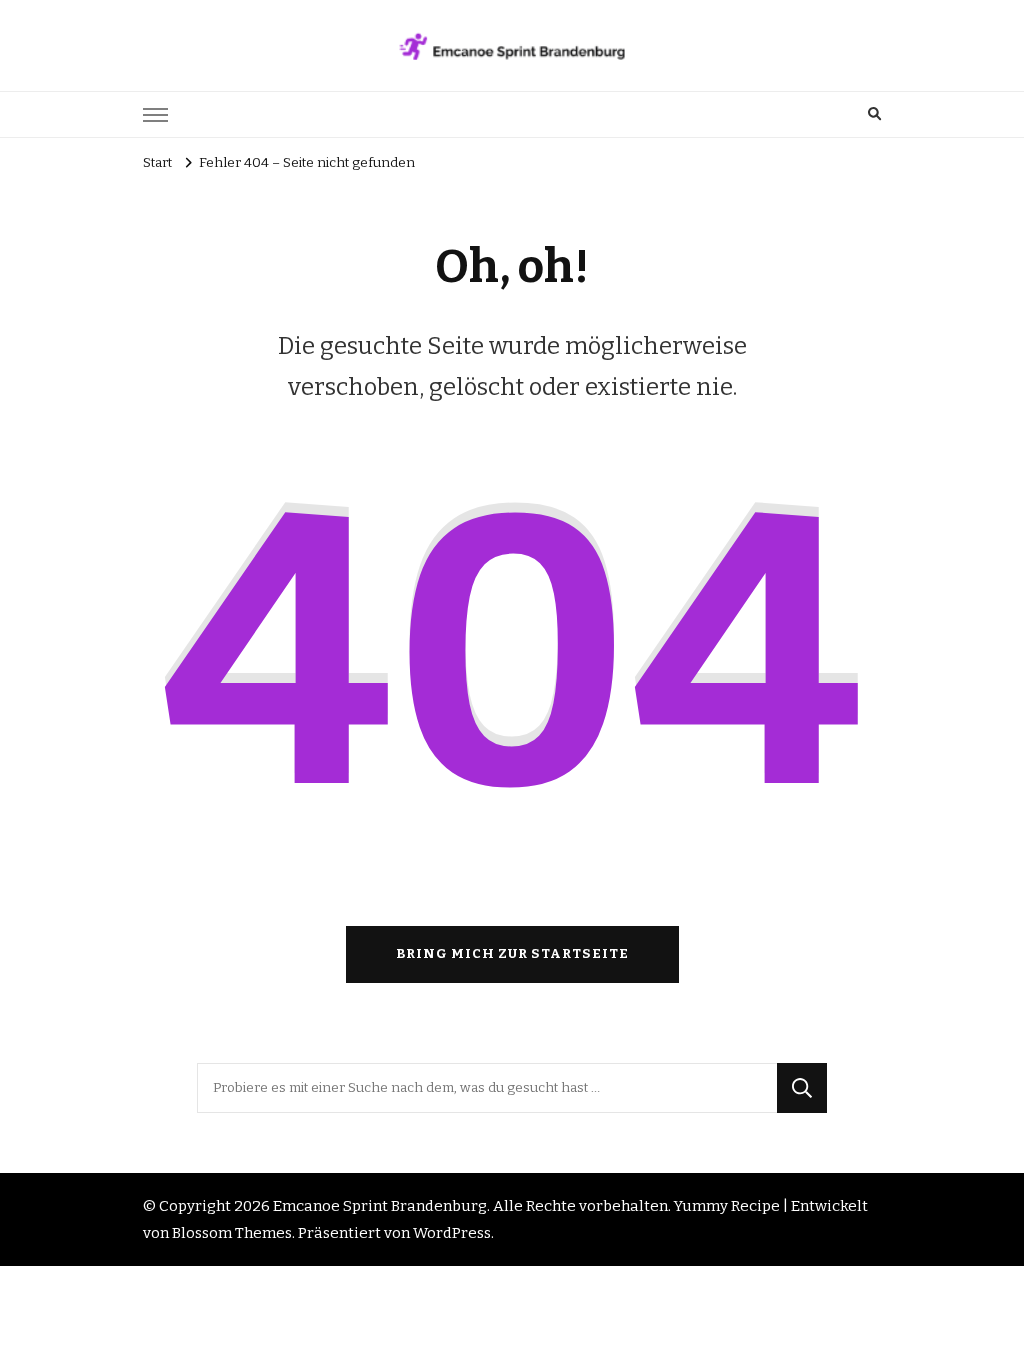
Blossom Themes (232, 1233)
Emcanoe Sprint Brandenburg (380, 1206)
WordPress (452, 1233)
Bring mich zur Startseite (512, 954)
